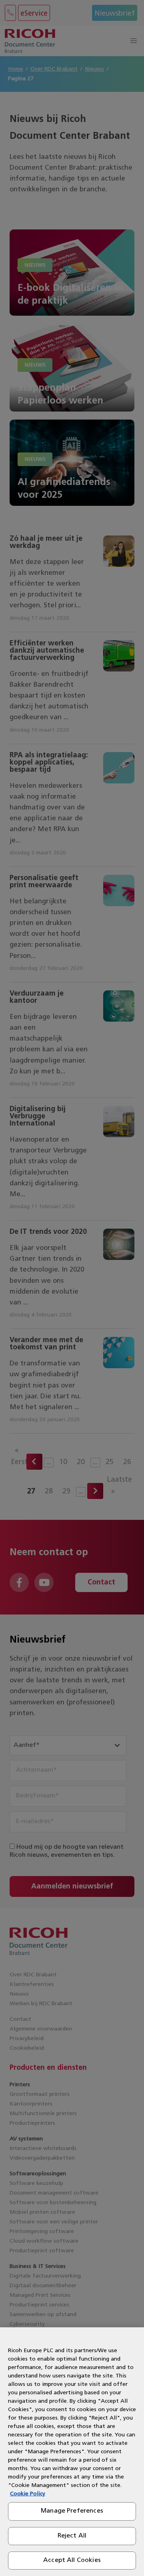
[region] (72, 2452)
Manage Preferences (72, 2511)
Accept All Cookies (72, 2560)
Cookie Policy (28, 2494)
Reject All (72, 2536)
